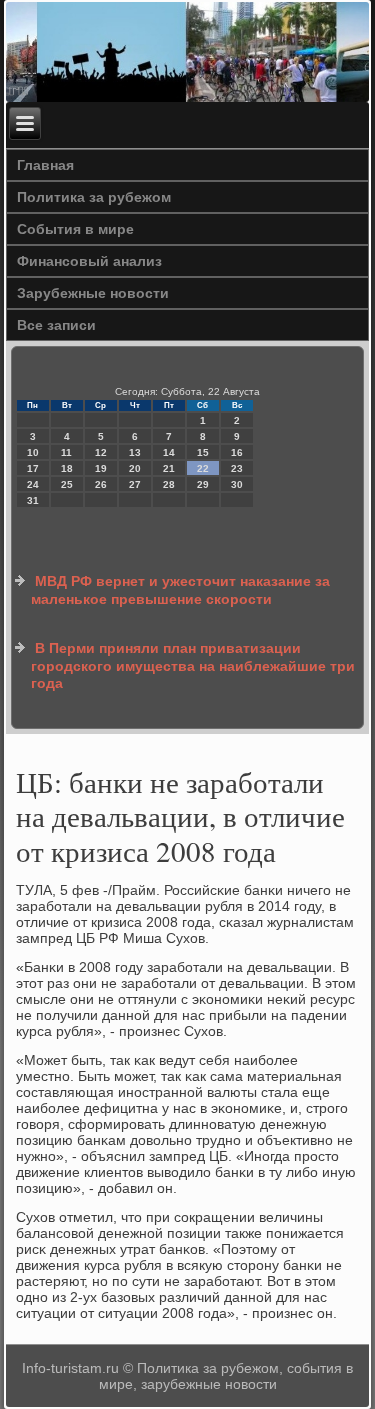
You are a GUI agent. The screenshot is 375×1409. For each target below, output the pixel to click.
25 (67, 484)
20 (135, 468)
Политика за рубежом (94, 197)
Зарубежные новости (93, 293)
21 (169, 468)
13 (135, 452)
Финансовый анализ (89, 261)
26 (101, 484)
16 (237, 452)
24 (33, 484)
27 (135, 484)
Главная (45, 165)
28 (169, 484)
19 (101, 468)
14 (169, 452)
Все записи (56, 325)
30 (237, 484)
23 (237, 468)
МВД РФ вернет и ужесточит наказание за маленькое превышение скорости (180, 590)
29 (203, 484)
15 (203, 452)
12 (101, 452)
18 (67, 468)
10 (33, 452)
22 (203, 468)
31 (33, 500)
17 (33, 468)
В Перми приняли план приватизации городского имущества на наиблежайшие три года (193, 665)
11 (66, 452)
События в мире (75, 229)
